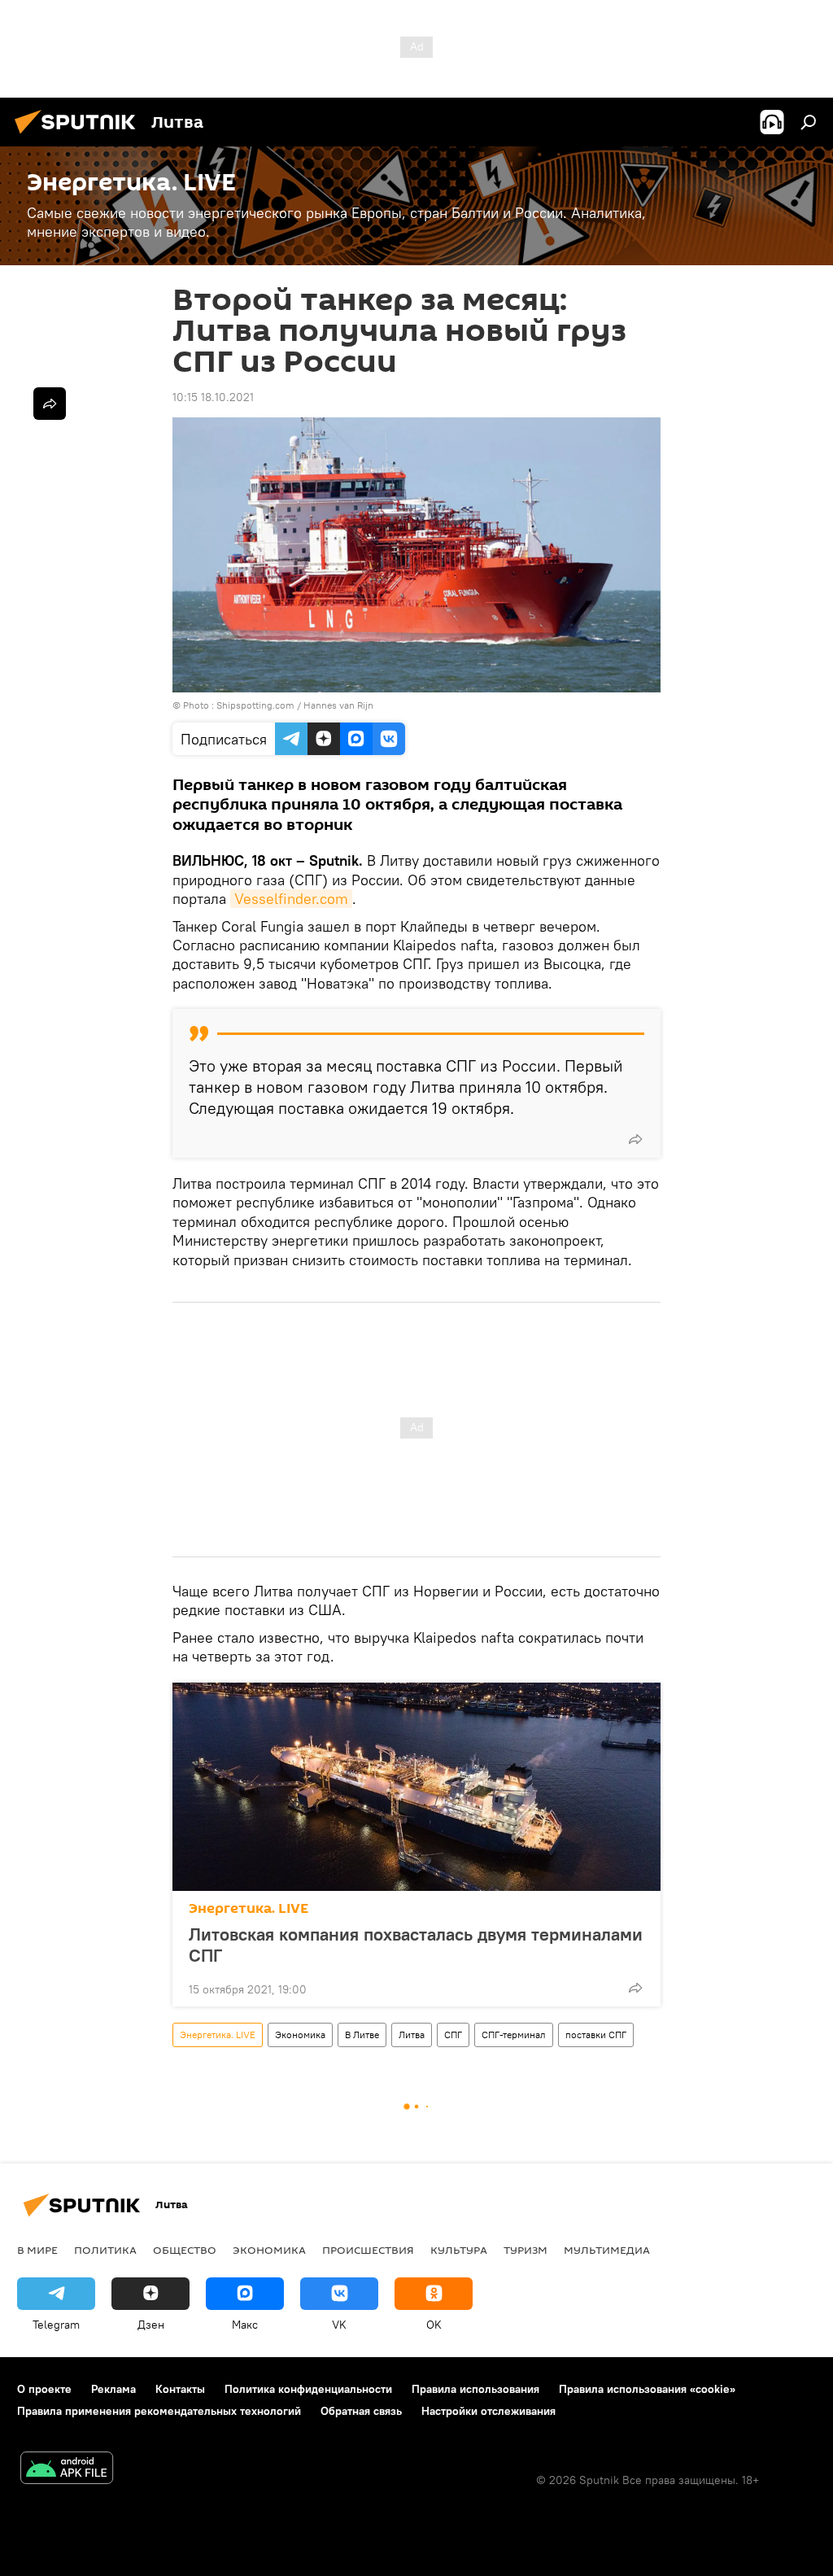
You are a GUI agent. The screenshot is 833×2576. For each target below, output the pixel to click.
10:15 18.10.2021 (213, 397)
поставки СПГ (596, 2035)
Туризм (526, 2250)
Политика (105, 2250)
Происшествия (368, 2250)
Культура (459, 2250)
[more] (635, 1139)
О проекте (44, 2389)
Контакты (180, 2389)
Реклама (113, 2389)
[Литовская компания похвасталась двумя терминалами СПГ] (416, 1787)
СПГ (453, 2035)
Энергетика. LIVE (249, 1908)
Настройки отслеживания (488, 2411)
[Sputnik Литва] (80, 136)
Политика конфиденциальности (308, 2389)
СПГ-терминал (514, 2035)
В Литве (362, 2035)
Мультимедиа (607, 2250)
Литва (412, 2035)
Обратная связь (361, 2411)
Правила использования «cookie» (647, 2389)
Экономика (300, 2035)
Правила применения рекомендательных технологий (159, 2411)
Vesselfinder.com (291, 899)
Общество (185, 2250)
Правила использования (475, 2389)
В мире (37, 2250)
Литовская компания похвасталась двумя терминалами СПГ (416, 1945)
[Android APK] (67, 2470)
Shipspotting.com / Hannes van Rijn (295, 705)
